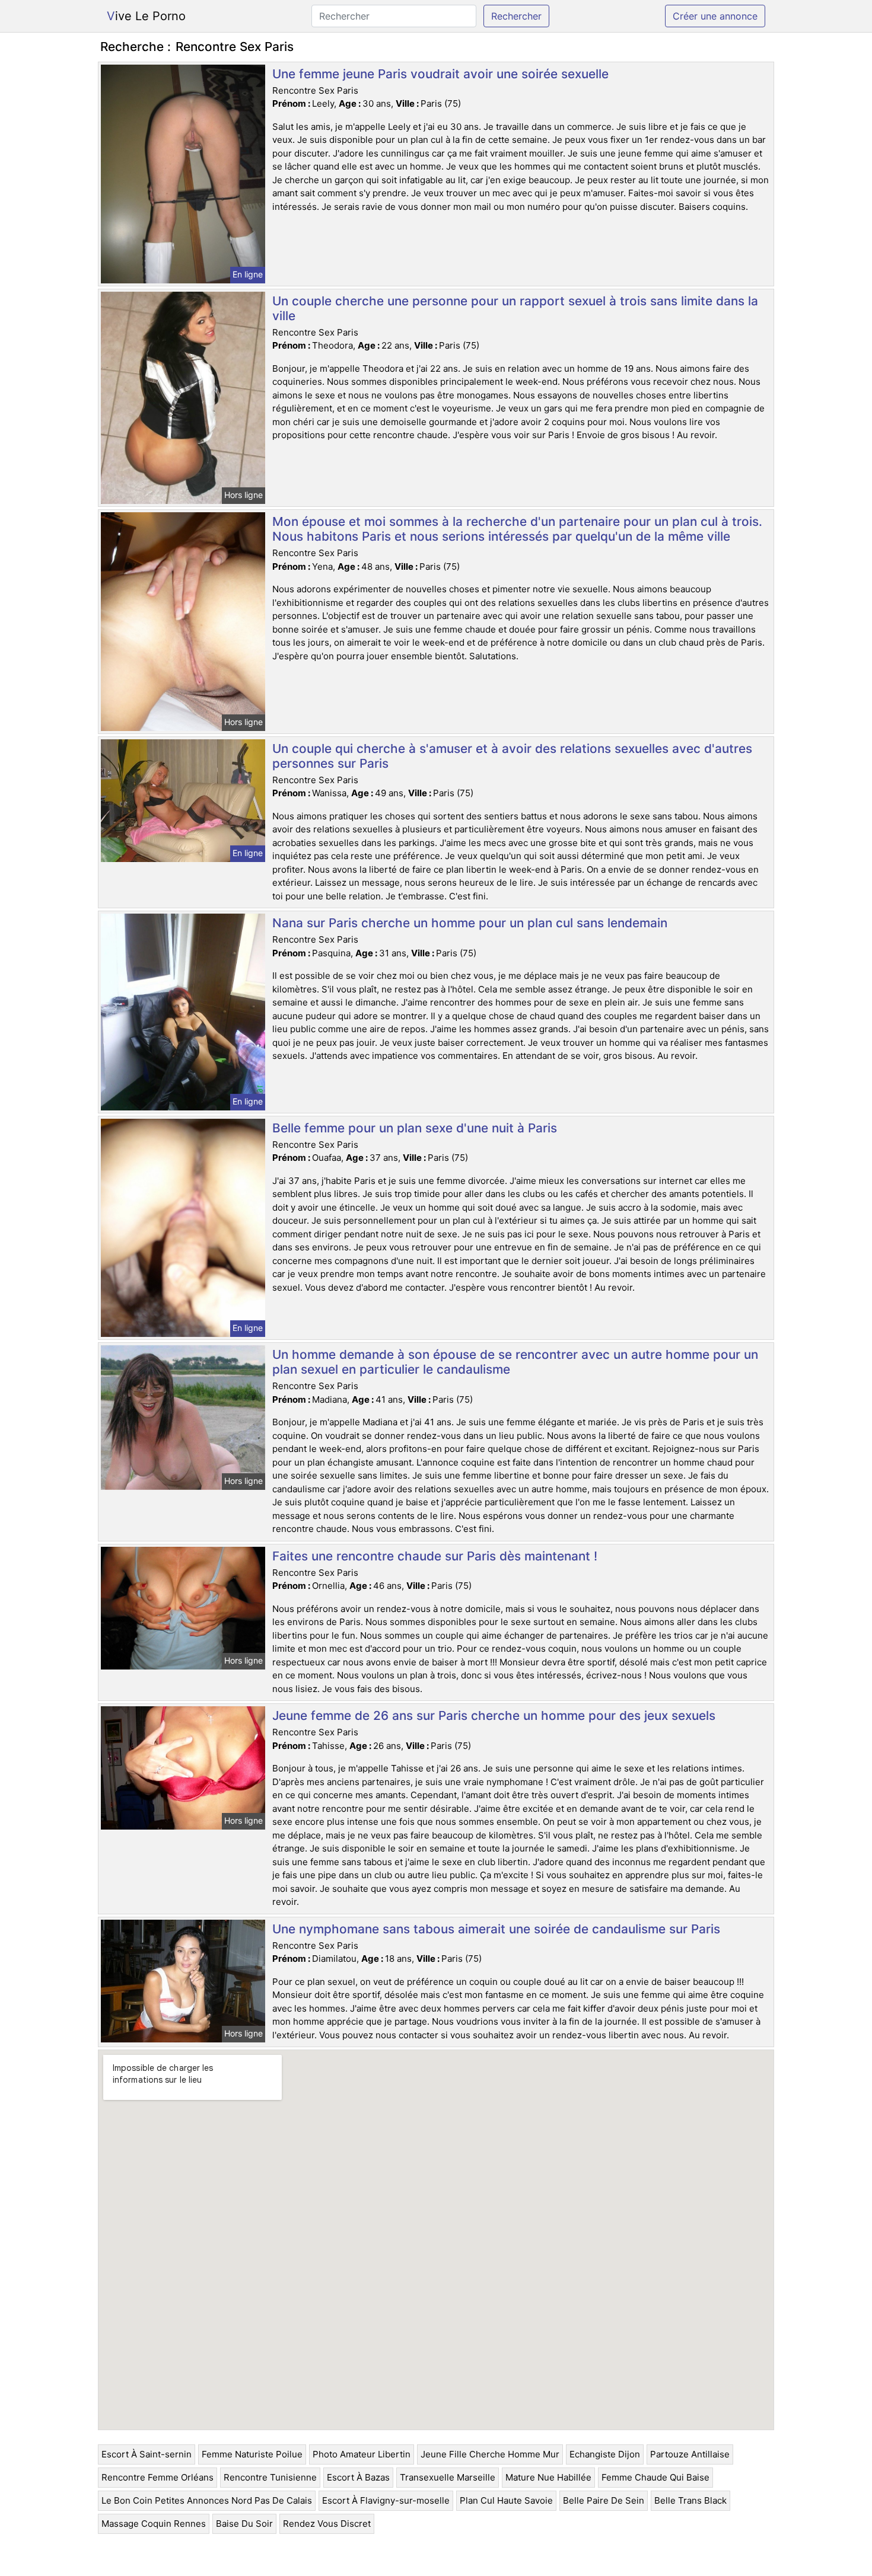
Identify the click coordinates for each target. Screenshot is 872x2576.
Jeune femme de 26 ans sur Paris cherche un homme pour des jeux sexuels (494, 1715)
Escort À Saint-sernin (147, 2454)
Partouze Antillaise (690, 2454)
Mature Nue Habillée (548, 2477)
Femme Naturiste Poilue (252, 2454)
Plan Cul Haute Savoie (506, 2500)
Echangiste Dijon (605, 2454)
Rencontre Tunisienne (270, 2477)
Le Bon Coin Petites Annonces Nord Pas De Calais (207, 2500)
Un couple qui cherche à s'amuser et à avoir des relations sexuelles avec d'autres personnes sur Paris (512, 756)
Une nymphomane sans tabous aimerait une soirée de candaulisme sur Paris (496, 1929)
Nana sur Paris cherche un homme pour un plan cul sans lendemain (470, 923)
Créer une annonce (715, 16)
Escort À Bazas (358, 2477)
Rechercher (516, 16)
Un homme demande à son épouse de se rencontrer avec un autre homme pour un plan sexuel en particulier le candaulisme (515, 1362)
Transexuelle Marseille (448, 2477)
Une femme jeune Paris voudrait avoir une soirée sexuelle (440, 74)
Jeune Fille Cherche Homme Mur (490, 2454)
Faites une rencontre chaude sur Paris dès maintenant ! (435, 1556)
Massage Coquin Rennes (154, 2524)
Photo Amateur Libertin (362, 2454)
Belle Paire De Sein (604, 2500)
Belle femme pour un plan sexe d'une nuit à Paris (415, 1128)
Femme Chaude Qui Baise (655, 2477)
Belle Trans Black (690, 2500)
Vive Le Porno (146, 16)
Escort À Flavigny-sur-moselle (386, 2500)
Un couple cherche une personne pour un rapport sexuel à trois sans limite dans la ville (515, 308)
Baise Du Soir (244, 2524)
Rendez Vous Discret (327, 2524)
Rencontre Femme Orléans (157, 2477)
